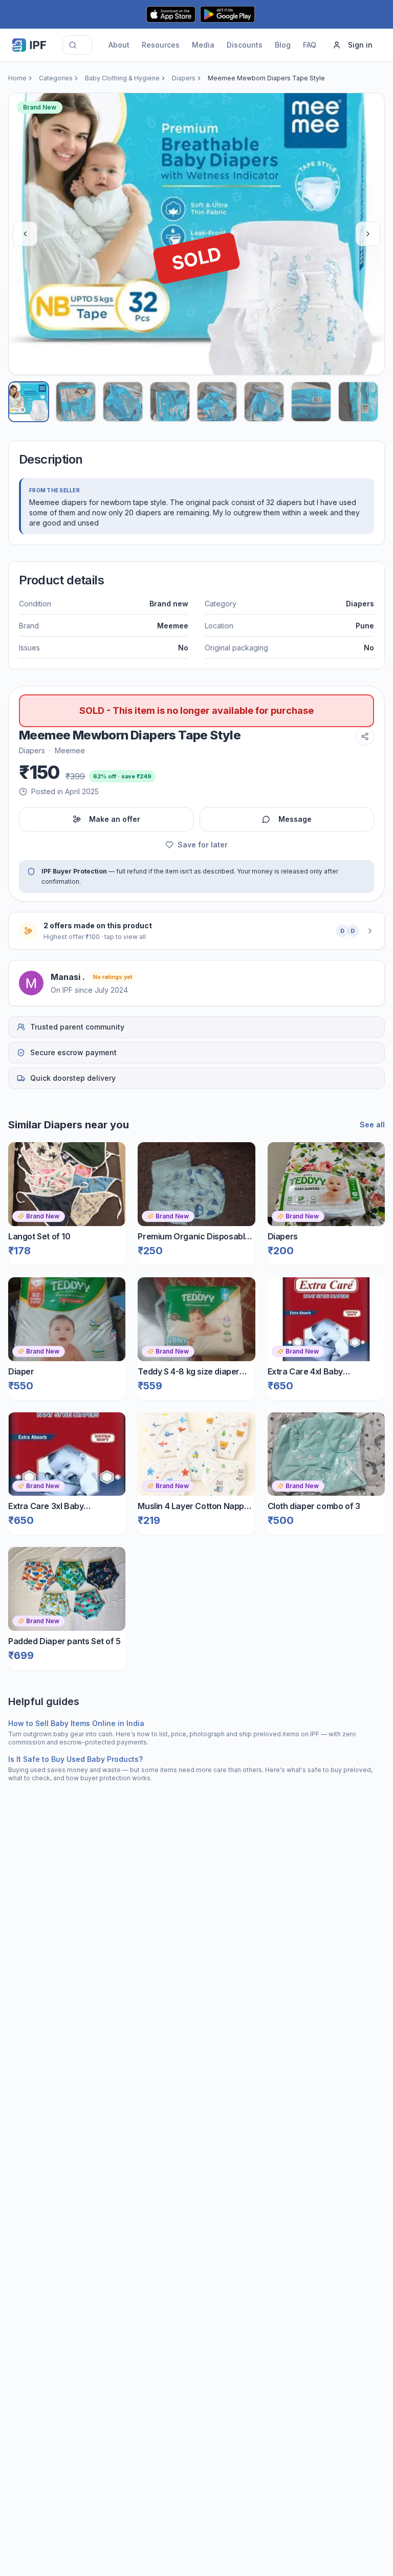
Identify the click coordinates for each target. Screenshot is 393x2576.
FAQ (310, 45)
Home (17, 78)
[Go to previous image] (25, 234)
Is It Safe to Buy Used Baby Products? (75, 1759)
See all (372, 1125)
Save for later (203, 845)
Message (295, 819)
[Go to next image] (368, 234)
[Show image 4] (170, 402)
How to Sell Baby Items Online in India (76, 1723)
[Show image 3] (123, 402)
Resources (161, 45)
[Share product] (365, 736)
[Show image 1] (29, 402)
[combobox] (77, 45)
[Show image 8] (358, 402)
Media (203, 45)
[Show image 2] (76, 402)
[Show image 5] (217, 402)
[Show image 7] (311, 402)
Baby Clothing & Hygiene (122, 78)
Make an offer (115, 819)
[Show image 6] (264, 402)
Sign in (360, 45)
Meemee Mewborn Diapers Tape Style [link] (266, 78)
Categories (56, 78)
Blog (283, 45)
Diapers (184, 78)
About (119, 45)
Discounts (245, 45)
